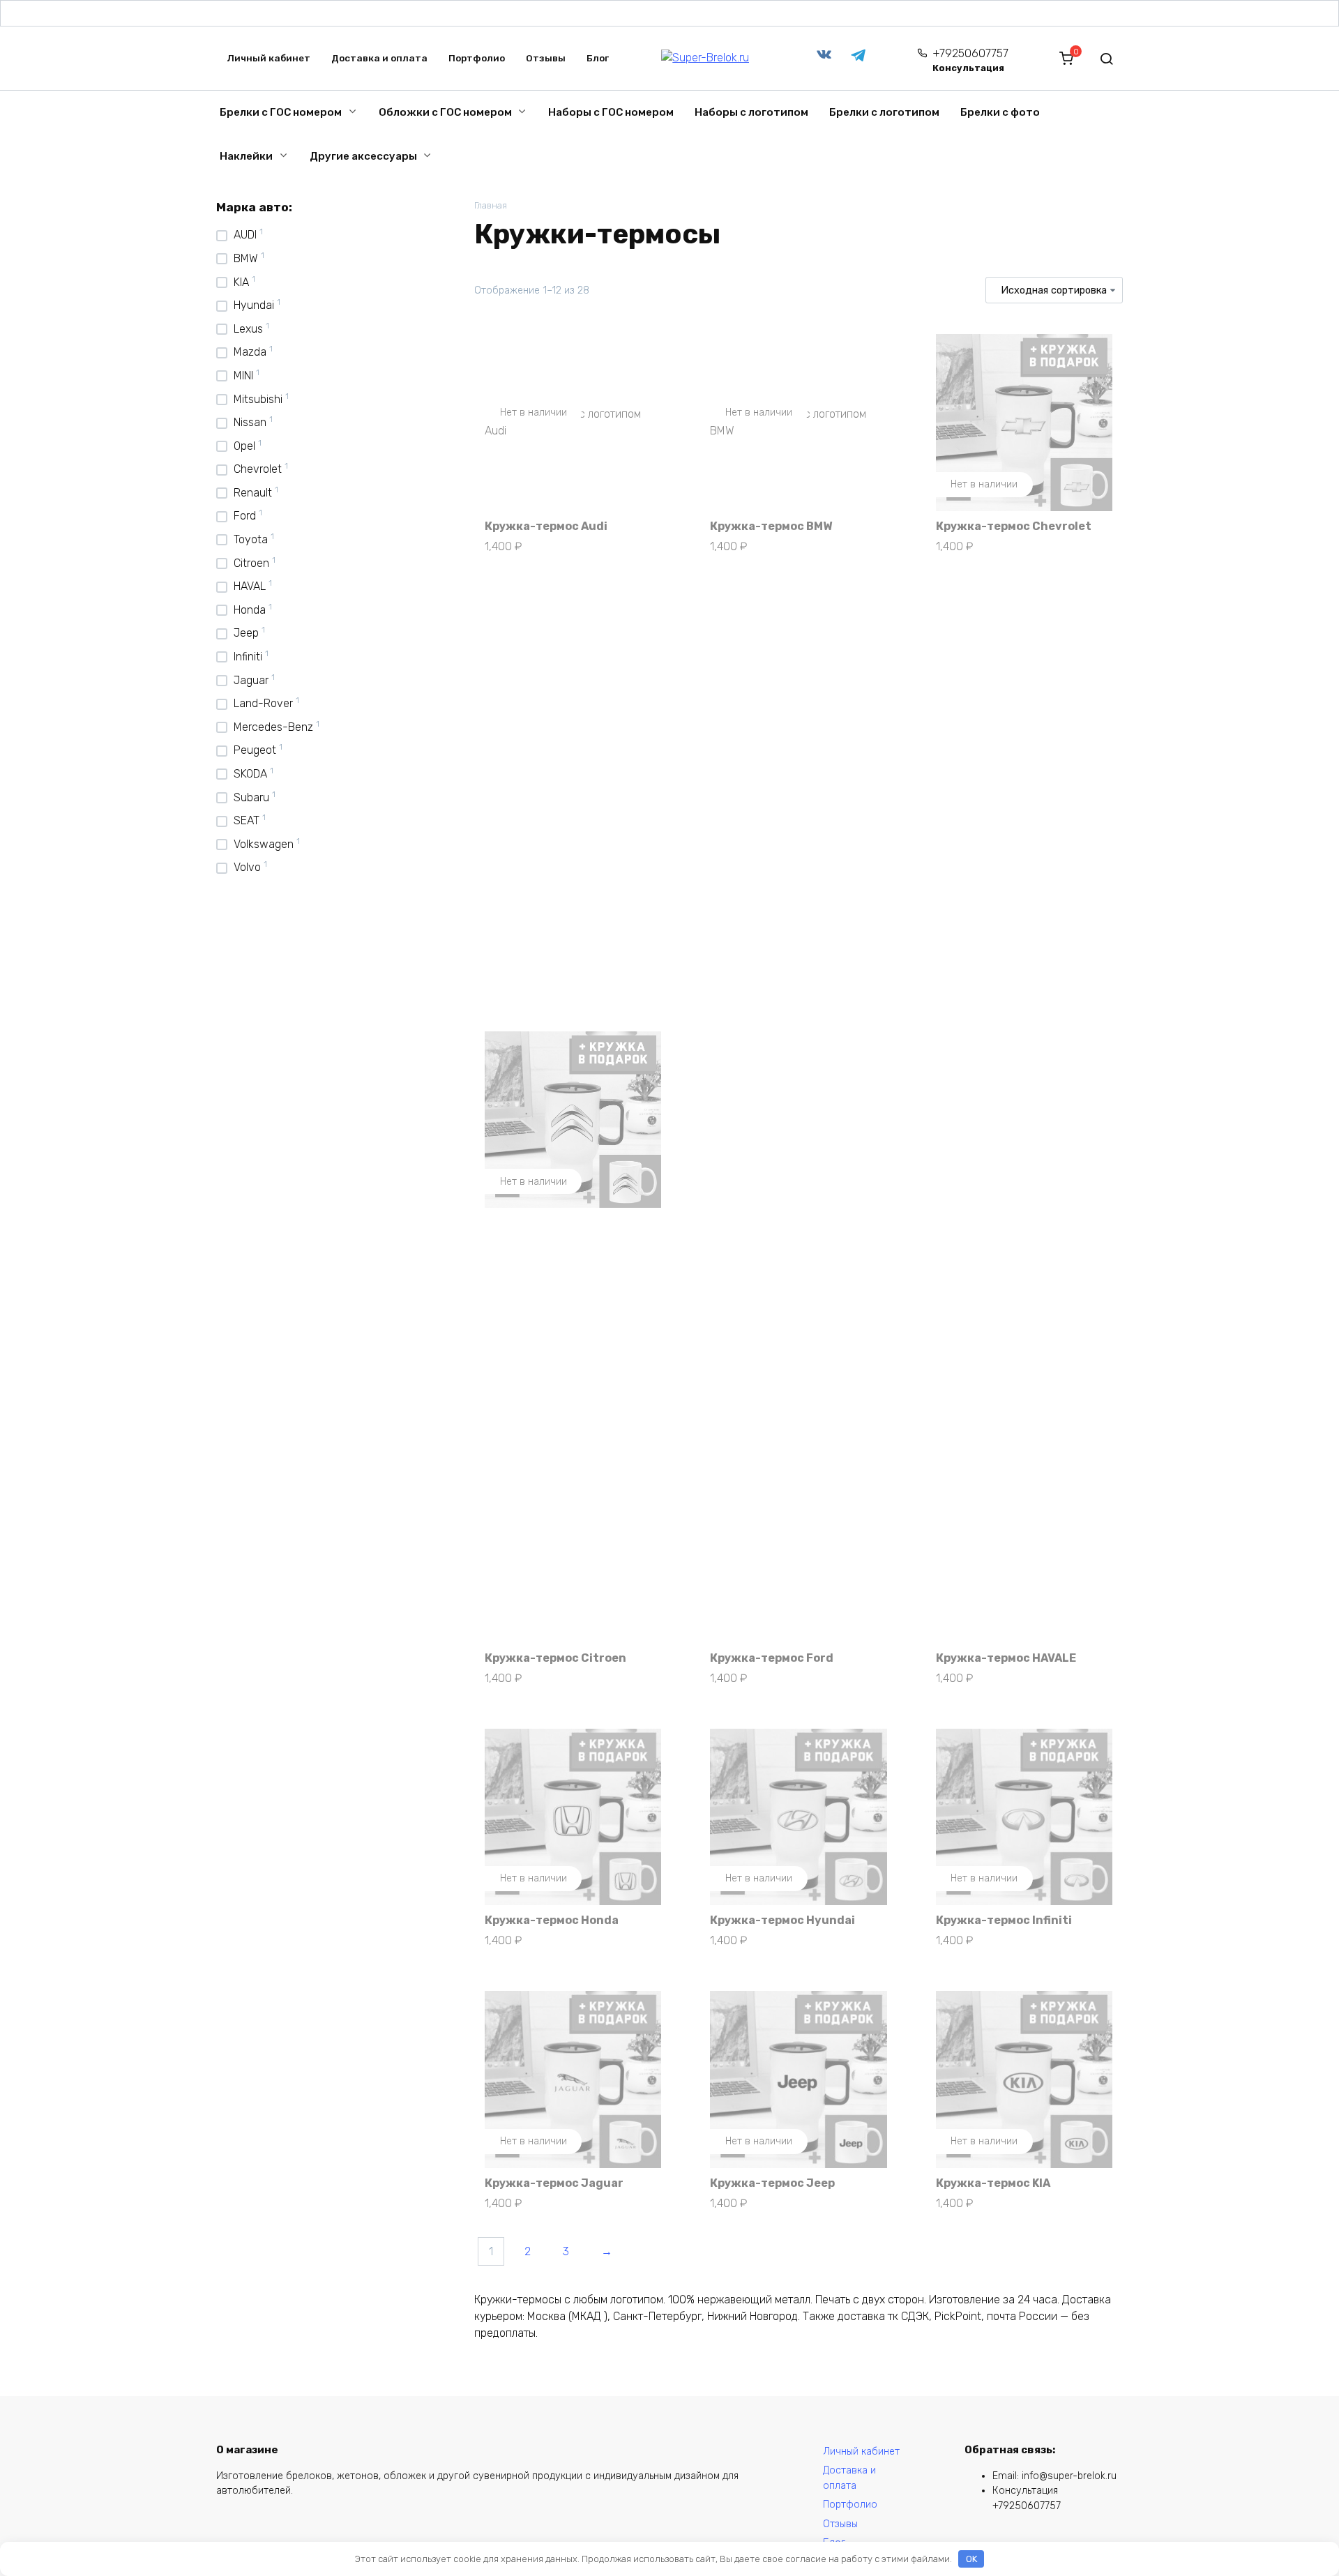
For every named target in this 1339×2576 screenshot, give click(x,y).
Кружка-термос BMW (771, 526)
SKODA (250, 774)
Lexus (248, 329)
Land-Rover (263, 703)
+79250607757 (970, 60)
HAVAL (250, 586)
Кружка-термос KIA (993, 2183)
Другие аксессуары (363, 156)
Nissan (250, 422)
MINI (243, 376)
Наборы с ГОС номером (611, 112)
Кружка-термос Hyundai (782, 1920)
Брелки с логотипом (884, 112)
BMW (246, 258)
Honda (250, 610)
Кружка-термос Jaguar (554, 2183)
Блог (598, 58)
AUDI (245, 235)
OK (971, 2559)
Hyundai (254, 305)
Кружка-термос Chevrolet (1014, 526)
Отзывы (546, 58)
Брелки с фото (1000, 112)
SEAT (247, 820)
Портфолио (477, 58)
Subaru (251, 797)
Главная (491, 205)
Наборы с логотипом (751, 112)
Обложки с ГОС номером (445, 112)
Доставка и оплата (379, 58)
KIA (241, 282)
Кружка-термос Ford (772, 1658)
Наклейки (246, 156)
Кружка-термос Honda (552, 1920)
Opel (244, 446)
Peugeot (255, 750)
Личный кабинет (268, 58)
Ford (245, 516)
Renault (253, 493)
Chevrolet (258, 469)
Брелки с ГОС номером (281, 112)
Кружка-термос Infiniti (1004, 1920)
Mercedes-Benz (273, 727)
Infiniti (248, 657)
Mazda (250, 352)
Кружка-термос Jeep (772, 2183)
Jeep (246, 633)
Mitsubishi (258, 399)
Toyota (251, 539)
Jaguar (251, 680)
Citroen (251, 563)
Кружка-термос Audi (546, 526)
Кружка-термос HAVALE (1006, 1658)
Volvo (247, 867)
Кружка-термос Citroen (555, 1658)
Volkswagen (264, 844)
